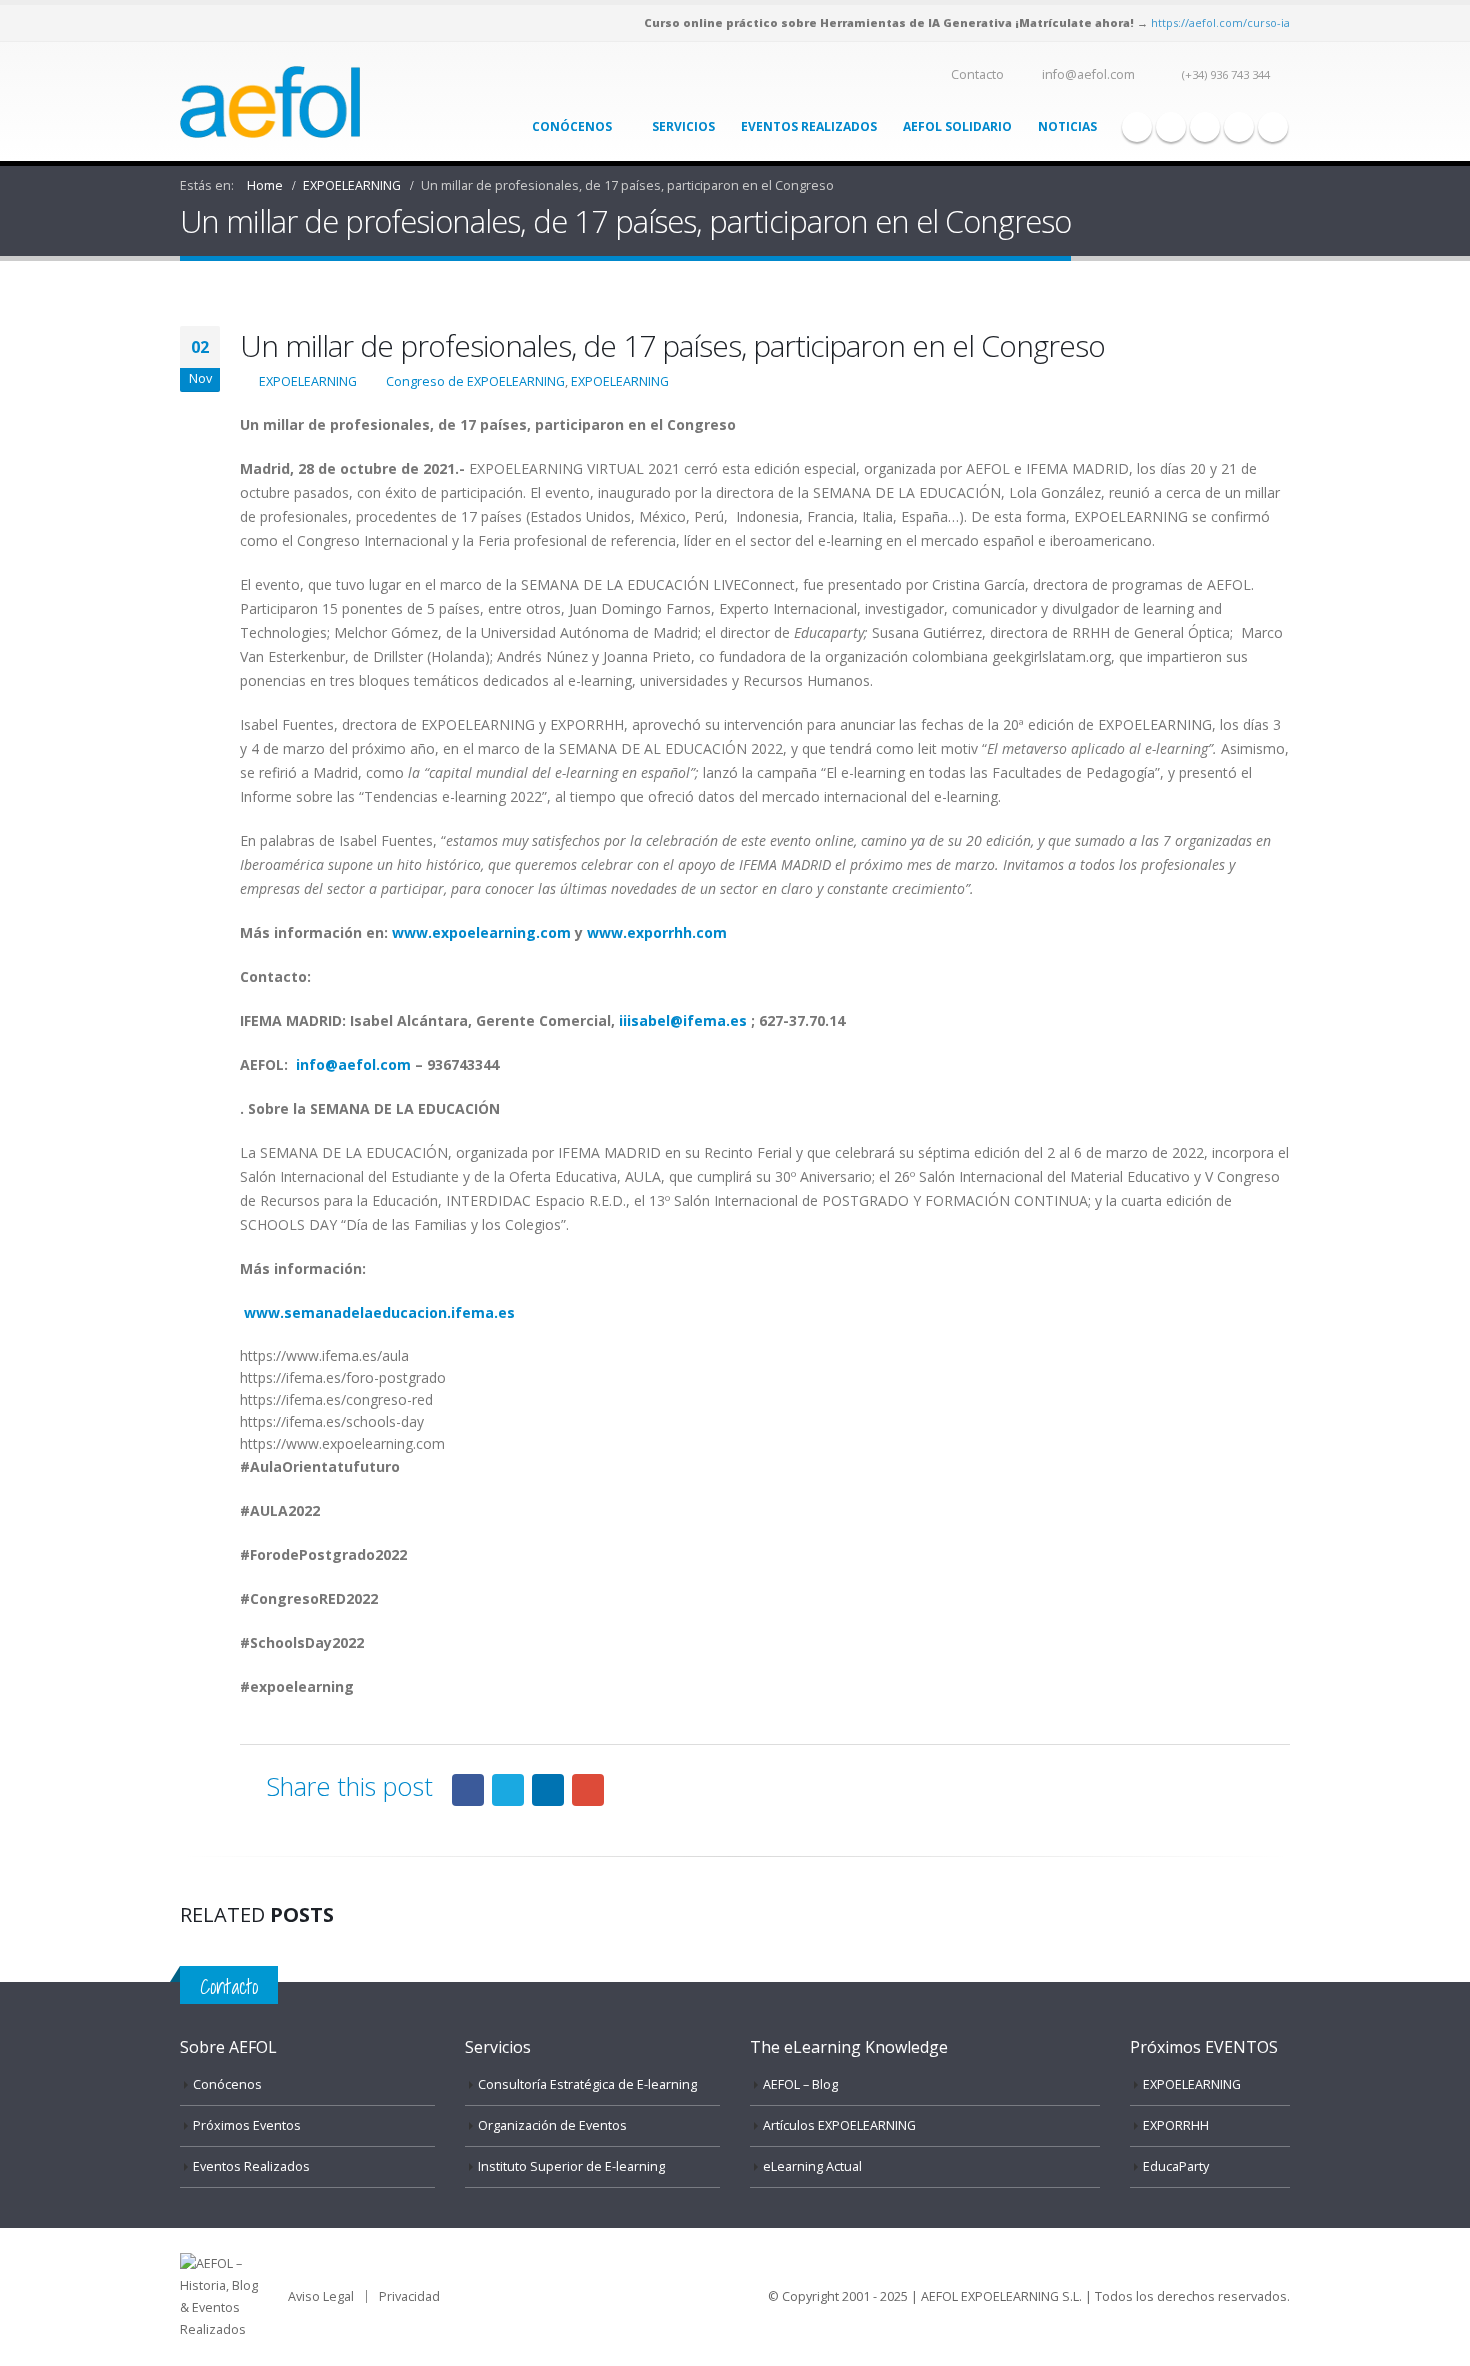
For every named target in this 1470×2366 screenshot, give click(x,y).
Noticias (1067, 126)
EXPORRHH (1176, 2125)
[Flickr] (1273, 127)
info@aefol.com (1088, 74)
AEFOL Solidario (957, 126)
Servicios (683, 126)
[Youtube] (1205, 127)
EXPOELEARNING (308, 381)
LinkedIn (548, 1790)
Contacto (977, 74)
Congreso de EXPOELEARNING (475, 381)
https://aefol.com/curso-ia (1220, 22)
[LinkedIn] (1239, 127)
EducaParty (1176, 2166)
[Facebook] (1137, 127)
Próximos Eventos (247, 2125)
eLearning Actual (812, 2166)
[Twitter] (1171, 127)
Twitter (508, 1790)
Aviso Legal (321, 2296)
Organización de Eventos (552, 2125)
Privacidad (409, 2296)
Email (588, 1790)
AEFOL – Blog (800, 2084)
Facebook (468, 1790)
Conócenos (572, 126)
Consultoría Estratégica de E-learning (587, 2084)
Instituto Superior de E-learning (571, 2166)
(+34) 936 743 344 (1226, 74)
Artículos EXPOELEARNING (839, 2125)
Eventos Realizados (809, 126)
